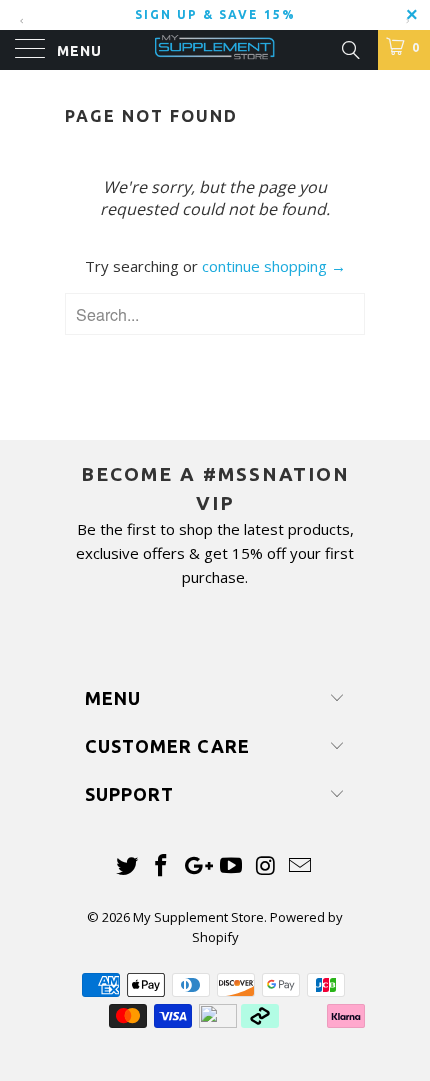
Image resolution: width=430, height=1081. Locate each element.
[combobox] (215, 314)
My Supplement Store (198, 917)
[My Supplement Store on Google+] (197, 866)
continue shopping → (274, 266)
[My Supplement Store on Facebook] (162, 866)
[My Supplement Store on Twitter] (127, 866)
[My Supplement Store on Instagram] (266, 866)
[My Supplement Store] (215, 50)
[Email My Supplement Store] (301, 866)
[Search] (349, 48)
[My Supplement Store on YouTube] (232, 866)
